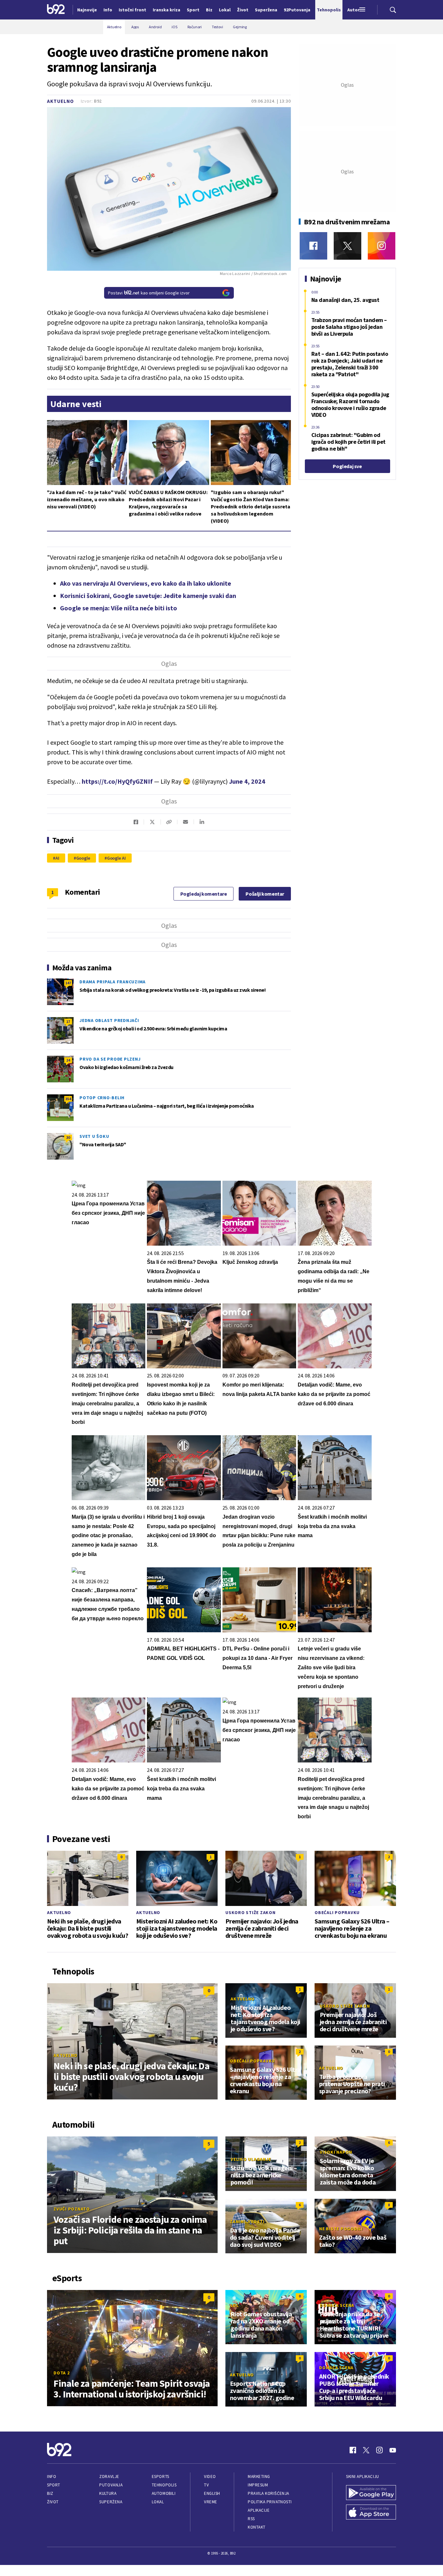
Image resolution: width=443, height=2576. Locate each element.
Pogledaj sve (347, 466)
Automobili (164, 2493)
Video (210, 2476)
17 (68, 1021)
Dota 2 (62, 2373)
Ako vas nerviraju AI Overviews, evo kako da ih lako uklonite (146, 583)
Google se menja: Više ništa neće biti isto (119, 608)
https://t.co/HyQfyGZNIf (117, 781)
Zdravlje (109, 2476)
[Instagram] (382, 246)
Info (52, 2476)
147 (68, 983)
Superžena (111, 2502)
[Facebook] (313, 246)
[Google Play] (371, 2493)
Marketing (259, 2476)
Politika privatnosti (270, 2502)
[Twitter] (347, 246)
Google (83, 858)
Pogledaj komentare (204, 894)
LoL (235, 2305)
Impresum (258, 2485)
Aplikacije (259, 2510)
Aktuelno (60, 101)
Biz (50, 2493)
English (212, 2493)
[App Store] (371, 2513)
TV (206, 2485)
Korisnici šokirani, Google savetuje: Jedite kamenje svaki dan (148, 596)
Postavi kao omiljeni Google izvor (149, 293)
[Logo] (56, 10)
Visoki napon (336, 2152)
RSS (251, 2519)
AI (57, 858)
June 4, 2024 (247, 781)
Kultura (108, 2493)
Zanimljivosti (247, 2221)
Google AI (116, 858)
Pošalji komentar (265, 894)
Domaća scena (337, 2305)
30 (68, 1137)
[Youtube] (393, 2450)
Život (53, 2502)
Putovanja (111, 2485)
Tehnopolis (164, 2485)
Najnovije (87, 10)
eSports (161, 2476)
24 (68, 1060)
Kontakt (257, 2527)
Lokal (158, 2502)
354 (68, 1099)
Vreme (211, 2502)
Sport (54, 2485)
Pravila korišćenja (269, 2493)
